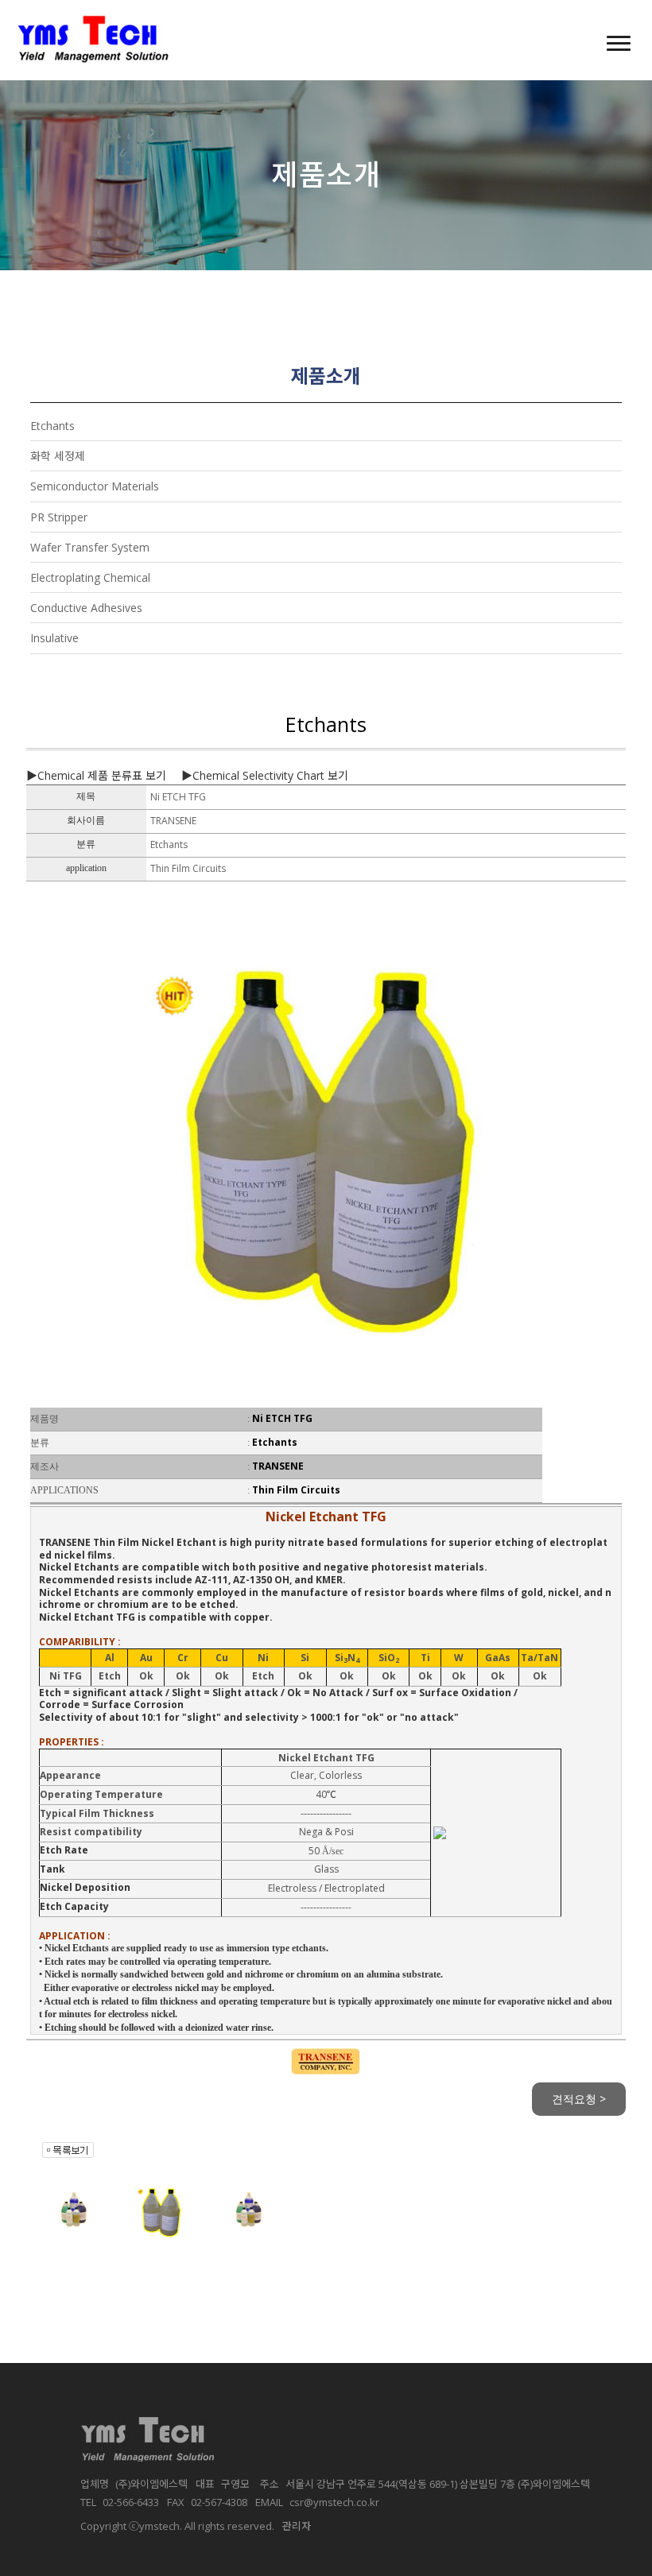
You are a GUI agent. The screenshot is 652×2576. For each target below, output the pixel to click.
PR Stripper (59, 517)
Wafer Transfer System (90, 547)
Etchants (52, 426)
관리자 (297, 2526)
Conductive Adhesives (86, 608)
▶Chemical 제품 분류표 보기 (96, 775)
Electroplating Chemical (90, 577)
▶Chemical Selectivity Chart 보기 (265, 775)
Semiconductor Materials (95, 486)
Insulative (54, 638)
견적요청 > (579, 2099)
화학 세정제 (58, 456)
